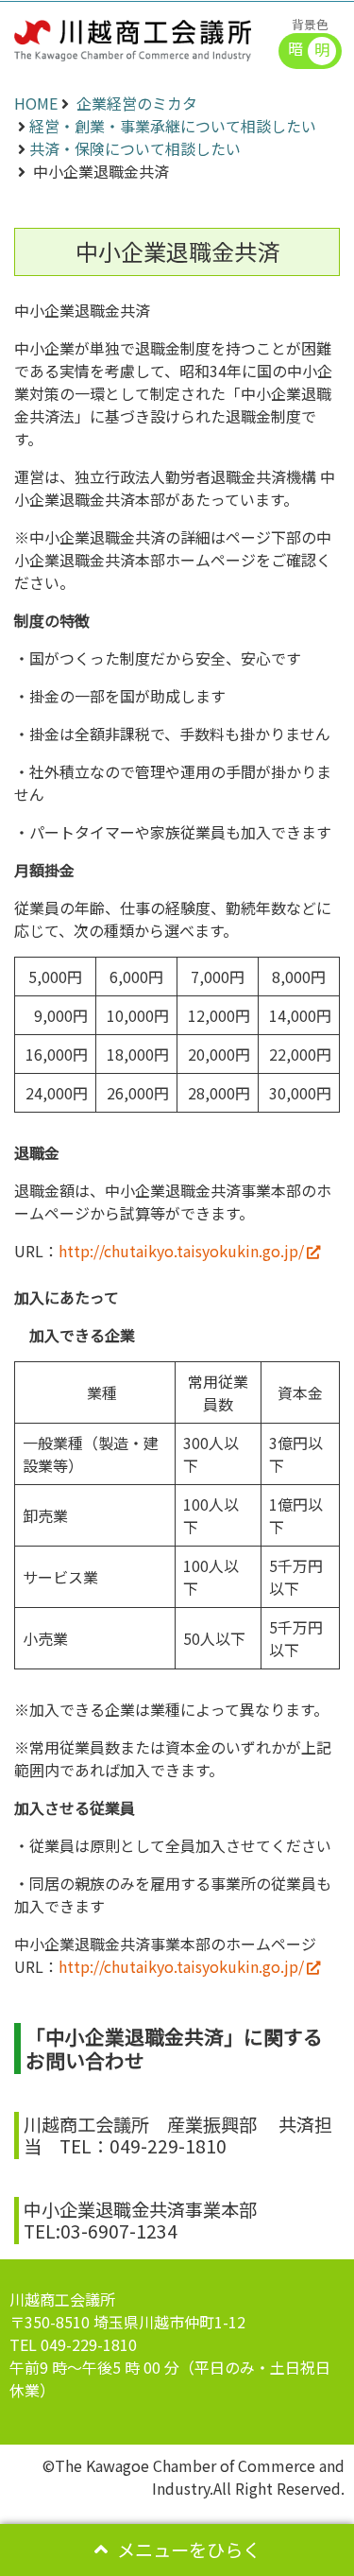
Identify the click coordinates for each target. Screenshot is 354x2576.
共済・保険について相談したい (135, 148)
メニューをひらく (189, 2550)
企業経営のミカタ (137, 103)
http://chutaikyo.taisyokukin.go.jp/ (181, 1251)
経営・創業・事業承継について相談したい (173, 126)
